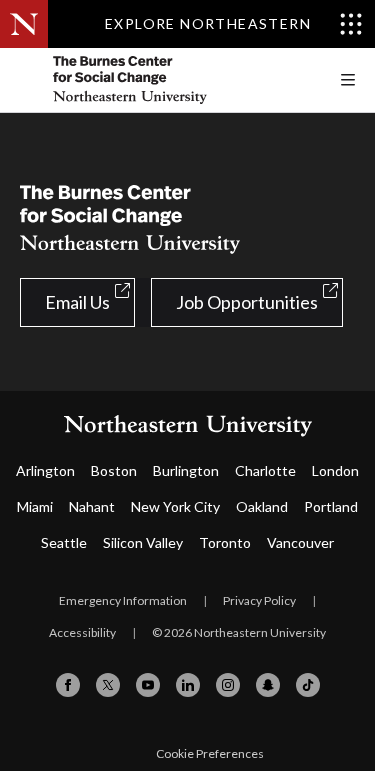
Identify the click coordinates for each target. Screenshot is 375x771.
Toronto (225, 542)
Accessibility (82, 632)
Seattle (64, 542)
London (335, 470)
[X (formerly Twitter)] (108, 685)
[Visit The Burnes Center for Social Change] (170, 80)
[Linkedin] (188, 685)
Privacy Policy (259, 600)
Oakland (262, 506)
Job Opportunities (247, 302)
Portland (331, 506)
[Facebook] (68, 685)
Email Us (77, 302)
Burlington (186, 470)
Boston (114, 470)
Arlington (45, 470)
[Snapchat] (268, 685)
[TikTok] (308, 685)
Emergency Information (123, 600)
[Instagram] (228, 685)
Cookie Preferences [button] (210, 753)
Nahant (92, 506)
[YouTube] (148, 685)
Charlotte (265, 470)
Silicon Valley (143, 542)
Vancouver (300, 542)
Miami (35, 506)
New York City (175, 506)
